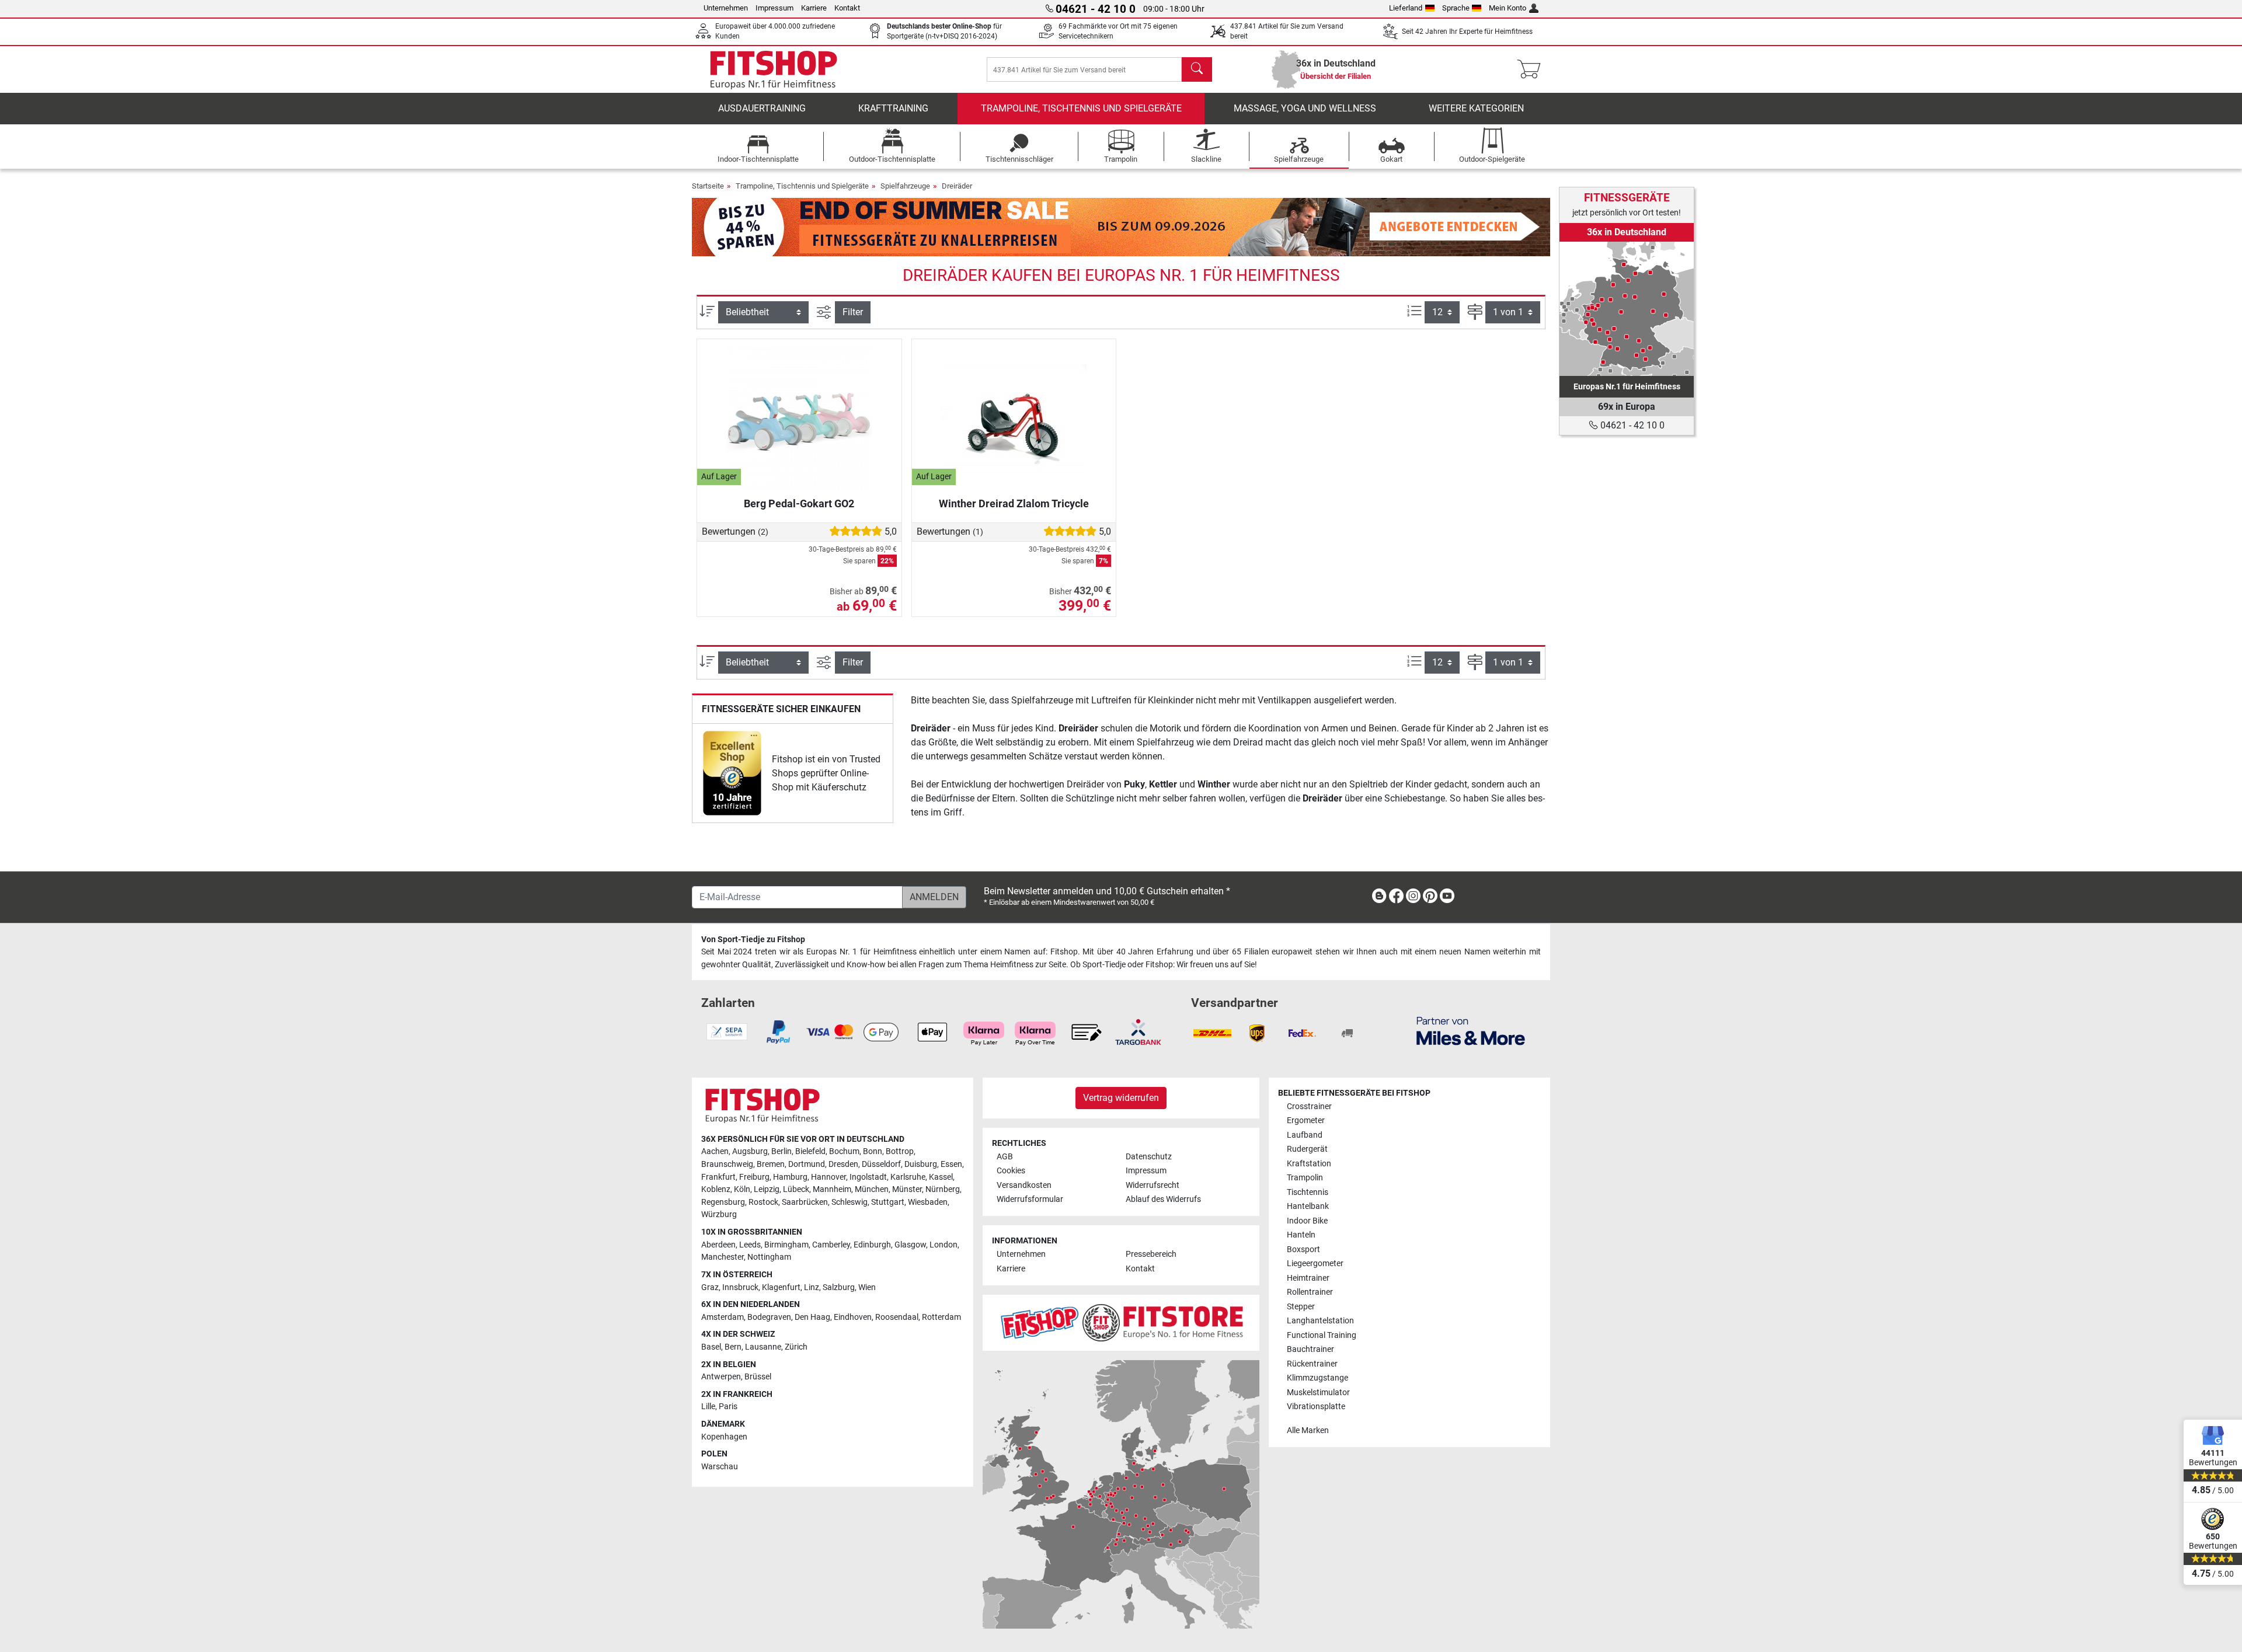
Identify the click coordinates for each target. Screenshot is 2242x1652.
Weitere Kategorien (1476, 108)
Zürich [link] (796, 1347)
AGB (1005, 1157)
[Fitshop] (774, 69)
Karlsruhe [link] (908, 1177)
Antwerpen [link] (721, 1377)
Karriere (814, 8)
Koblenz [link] (716, 1189)
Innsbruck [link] (740, 1287)
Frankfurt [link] (718, 1177)
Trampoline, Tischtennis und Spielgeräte (1081, 108)
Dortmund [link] (807, 1164)
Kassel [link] (941, 1177)
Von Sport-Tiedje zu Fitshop (753, 940)
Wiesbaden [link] (928, 1202)
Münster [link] (907, 1189)
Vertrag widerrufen (1121, 1098)
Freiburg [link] (754, 1177)
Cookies (1011, 1171)
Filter (853, 312)
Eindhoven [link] (853, 1317)
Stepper (1301, 1307)
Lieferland (1406, 8)
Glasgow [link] (910, 1245)
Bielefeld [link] (810, 1151)
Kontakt (847, 8)
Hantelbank (1308, 1206)
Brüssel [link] (758, 1377)
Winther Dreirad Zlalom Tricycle (1014, 503)
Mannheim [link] (832, 1189)
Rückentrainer (1312, 1364)
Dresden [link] (843, 1164)
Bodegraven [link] (769, 1317)
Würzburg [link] (719, 1214)
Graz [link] (710, 1287)
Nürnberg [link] (943, 1189)
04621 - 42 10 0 (1631, 425)
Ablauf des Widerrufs (1163, 1199)
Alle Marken (1308, 1430)
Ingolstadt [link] (868, 1177)
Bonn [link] (873, 1151)
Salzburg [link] (839, 1287)
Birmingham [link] (786, 1245)
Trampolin (1305, 1178)
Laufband (1305, 1135)
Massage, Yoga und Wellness (1305, 108)
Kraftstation (1309, 1164)
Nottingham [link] (769, 1257)
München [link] (872, 1189)
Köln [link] (742, 1189)
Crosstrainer (1309, 1106)
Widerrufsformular (1030, 1199)
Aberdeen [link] (718, 1245)
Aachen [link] (715, 1151)
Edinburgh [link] (872, 1245)
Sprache (1456, 8)
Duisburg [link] (921, 1164)
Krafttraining (893, 108)
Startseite (708, 186)
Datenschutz (1149, 1157)
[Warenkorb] (1532, 69)
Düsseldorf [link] (881, 1164)
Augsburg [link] (750, 1151)
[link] (732, 773)
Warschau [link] (720, 1467)
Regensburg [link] (723, 1202)
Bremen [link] (771, 1164)
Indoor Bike (1307, 1221)
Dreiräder (957, 186)
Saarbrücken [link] (805, 1202)
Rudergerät (1307, 1149)
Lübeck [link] (796, 1189)
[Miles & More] (1471, 1031)
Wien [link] (867, 1287)
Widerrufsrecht (1153, 1185)
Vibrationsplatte (1316, 1407)
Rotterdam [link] (941, 1317)
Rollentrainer (1310, 1292)
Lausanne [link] (763, 1347)
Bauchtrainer (1310, 1349)
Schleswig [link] (850, 1202)
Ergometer (1306, 1120)
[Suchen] (1197, 69)
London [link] (944, 1245)
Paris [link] (728, 1407)
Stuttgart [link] (888, 1202)
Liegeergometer (1315, 1264)
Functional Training (1322, 1335)
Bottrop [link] (900, 1151)
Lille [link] (708, 1407)
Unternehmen (726, 8)
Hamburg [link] (790, 1177)
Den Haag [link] (812, 1317)
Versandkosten (1024, 1185)
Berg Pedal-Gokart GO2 (799, 503)
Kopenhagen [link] (724, 1437)
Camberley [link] (831, 1245)
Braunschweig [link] (727, 1164)
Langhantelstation (1320, 1321)
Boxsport (1303, 1250)
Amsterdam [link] (723, 1317)
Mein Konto (1508, 8)
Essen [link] (951, 1164)
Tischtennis (1308, 1192)
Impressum (774, 8)
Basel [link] (711, 1347)
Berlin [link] (781, 1151)
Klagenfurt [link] (781, 1287)
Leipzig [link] (767, 1189)
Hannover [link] (828, 1177)
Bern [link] (733, 1347)
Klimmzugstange (1317, 1378)
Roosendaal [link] (897, 1317)
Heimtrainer (1308, 1278)
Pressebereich (1151, 1254)
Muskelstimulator (1318, 1393)
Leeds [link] (750, 1245)
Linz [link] (812, 1287)
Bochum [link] (844, 1151)
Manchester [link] (723, 1257)
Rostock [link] (763, 1202)
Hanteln (1301, 1235)
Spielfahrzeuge (905, 186)
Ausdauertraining (762, 108)
